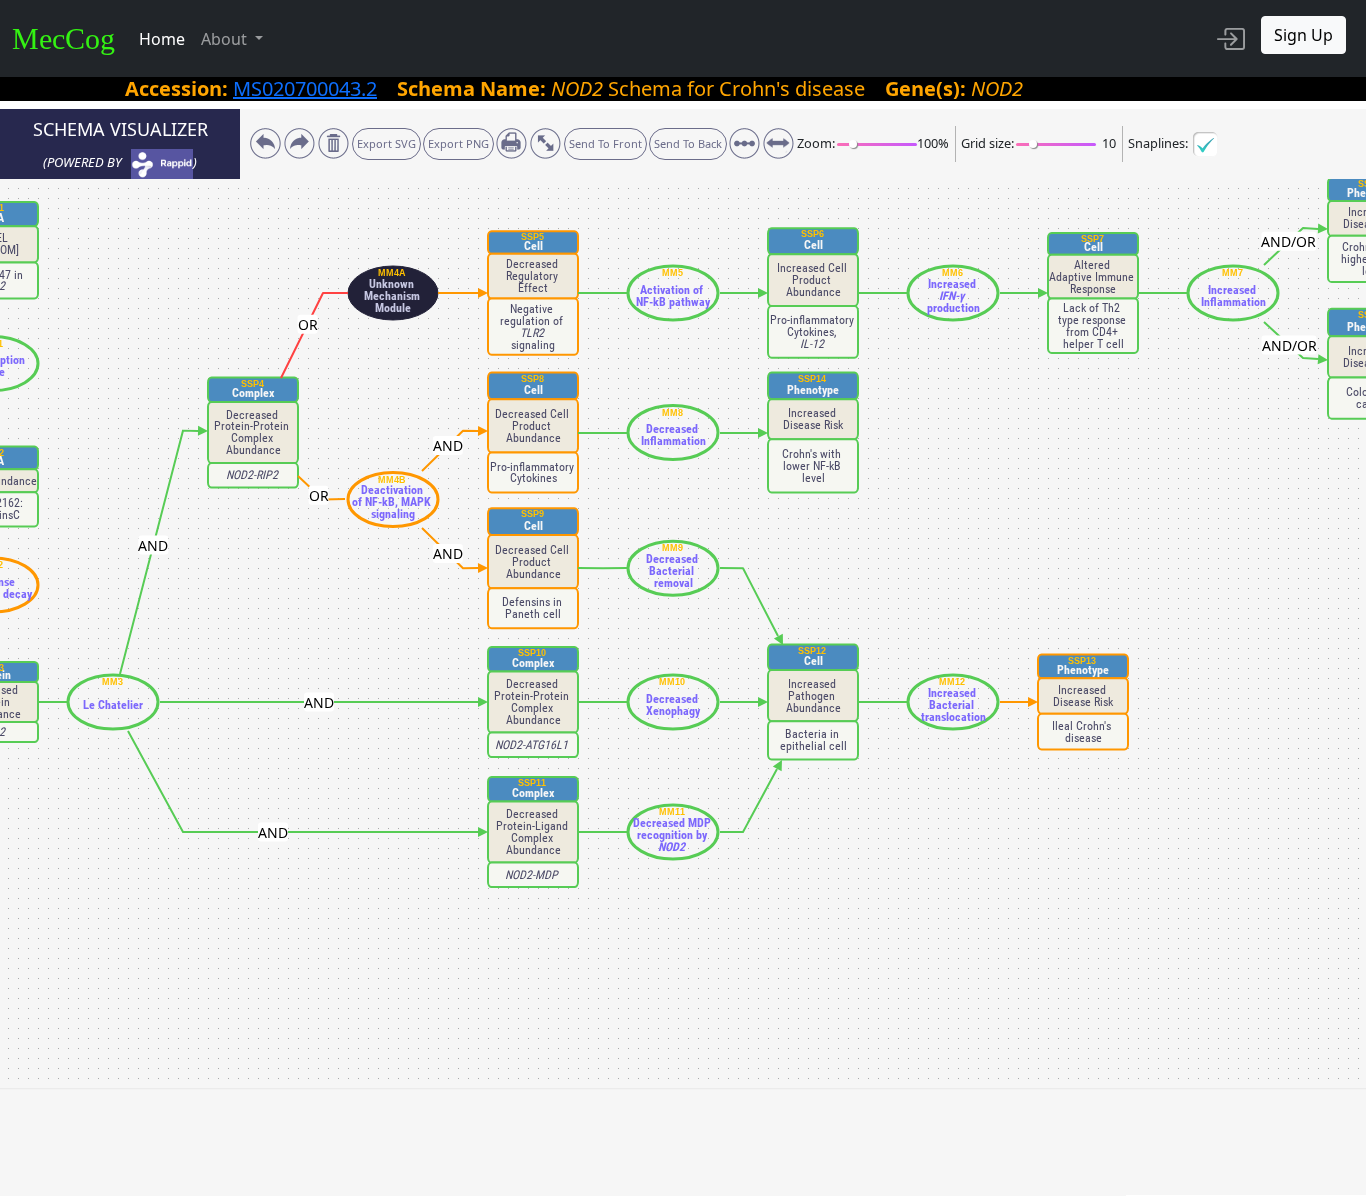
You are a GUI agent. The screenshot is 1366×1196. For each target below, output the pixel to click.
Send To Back (688, 143)
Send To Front (605, 143)
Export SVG (386, 143)
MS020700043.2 (305, 88)
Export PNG (458, 143)
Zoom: (816, 143)
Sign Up (1303, 35)
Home (162, 39)
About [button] (226, 39)
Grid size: (987, 143)
